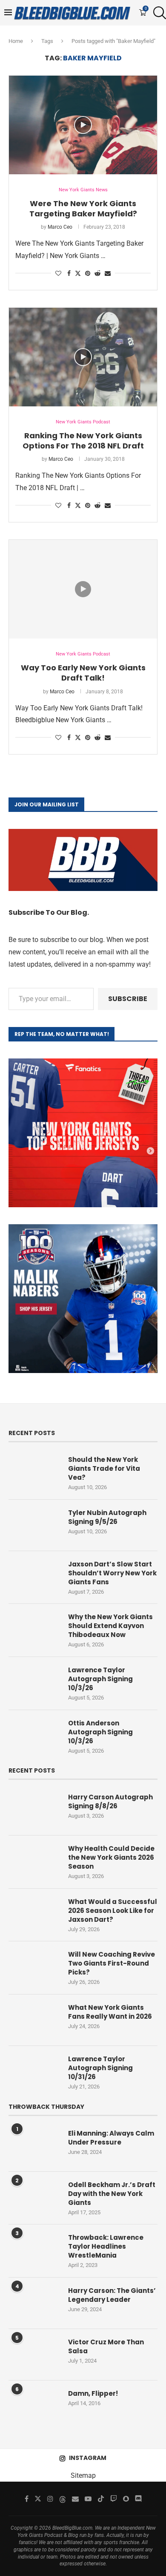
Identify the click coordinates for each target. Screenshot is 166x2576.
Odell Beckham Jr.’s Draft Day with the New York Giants (112, 2194)
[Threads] (63, 2499)
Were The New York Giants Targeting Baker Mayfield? (83, 209)
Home (16, 41)
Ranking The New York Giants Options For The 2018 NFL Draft (83, 441)
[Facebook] (27, 2499)
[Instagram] (50, 2499)
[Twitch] (114, 2499)
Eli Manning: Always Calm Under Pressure (111, 2138)
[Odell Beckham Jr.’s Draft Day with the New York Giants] (34, 2197)
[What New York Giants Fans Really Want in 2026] (34, 2020)
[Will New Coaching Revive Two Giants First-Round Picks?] (34, 1967)
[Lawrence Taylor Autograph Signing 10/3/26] (34, 1682)
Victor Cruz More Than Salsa (106, 2346)
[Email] (75, 2499)
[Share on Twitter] (78, 273)
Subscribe (128, 999)
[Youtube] (88, 2499)
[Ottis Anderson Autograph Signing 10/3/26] (34, 1736)
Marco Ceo (60, 227)
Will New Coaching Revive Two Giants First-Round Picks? (112, 1963)
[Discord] (138, 2499)
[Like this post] (58, 273)
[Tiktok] (101, 2499)
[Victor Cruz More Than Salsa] (34, 2355)
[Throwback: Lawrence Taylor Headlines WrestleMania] (34, 2250)
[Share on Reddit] (97, 273)
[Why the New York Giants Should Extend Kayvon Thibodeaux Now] (34, 1629)
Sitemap (83, 2475)
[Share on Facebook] (69, 273)
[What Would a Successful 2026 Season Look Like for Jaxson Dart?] (34, 1914)
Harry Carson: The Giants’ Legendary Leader (112, 2295)
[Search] (157, 13)
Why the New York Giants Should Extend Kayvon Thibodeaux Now (110, 1626)
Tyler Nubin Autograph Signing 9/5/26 (107, 1517)
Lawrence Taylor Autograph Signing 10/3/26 (100, 1679)
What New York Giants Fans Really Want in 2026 (110, 2012)
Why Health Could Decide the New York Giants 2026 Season (111, 1857)
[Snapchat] (126, 2499)
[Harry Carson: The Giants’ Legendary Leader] (34, 2303)
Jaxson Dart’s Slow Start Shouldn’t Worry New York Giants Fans (112, 1573)
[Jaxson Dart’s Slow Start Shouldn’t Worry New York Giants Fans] (34, 1577)
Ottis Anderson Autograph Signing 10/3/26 (100, 1732)
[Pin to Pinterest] (88, 273)
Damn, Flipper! (93, 2393)
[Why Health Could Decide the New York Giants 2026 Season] (34, 1861)
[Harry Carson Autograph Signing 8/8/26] (34, 1810)
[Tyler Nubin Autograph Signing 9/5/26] (34, 1525)
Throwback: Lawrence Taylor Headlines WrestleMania (106, 2246)
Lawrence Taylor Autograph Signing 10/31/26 (100, 2068)
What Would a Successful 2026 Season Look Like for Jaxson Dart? (113, 1911)
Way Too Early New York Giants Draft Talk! (83, 673)
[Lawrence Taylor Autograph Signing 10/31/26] (34, 2071)
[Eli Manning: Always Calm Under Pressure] (34, 2146)
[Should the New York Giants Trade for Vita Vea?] (34, 1472)
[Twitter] (38, 2499)
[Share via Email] (108, 273)
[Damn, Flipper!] (34, 2406)
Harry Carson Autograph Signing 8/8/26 (110, 1801)
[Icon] (83, 125)
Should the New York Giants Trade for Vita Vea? (104, 1468)
